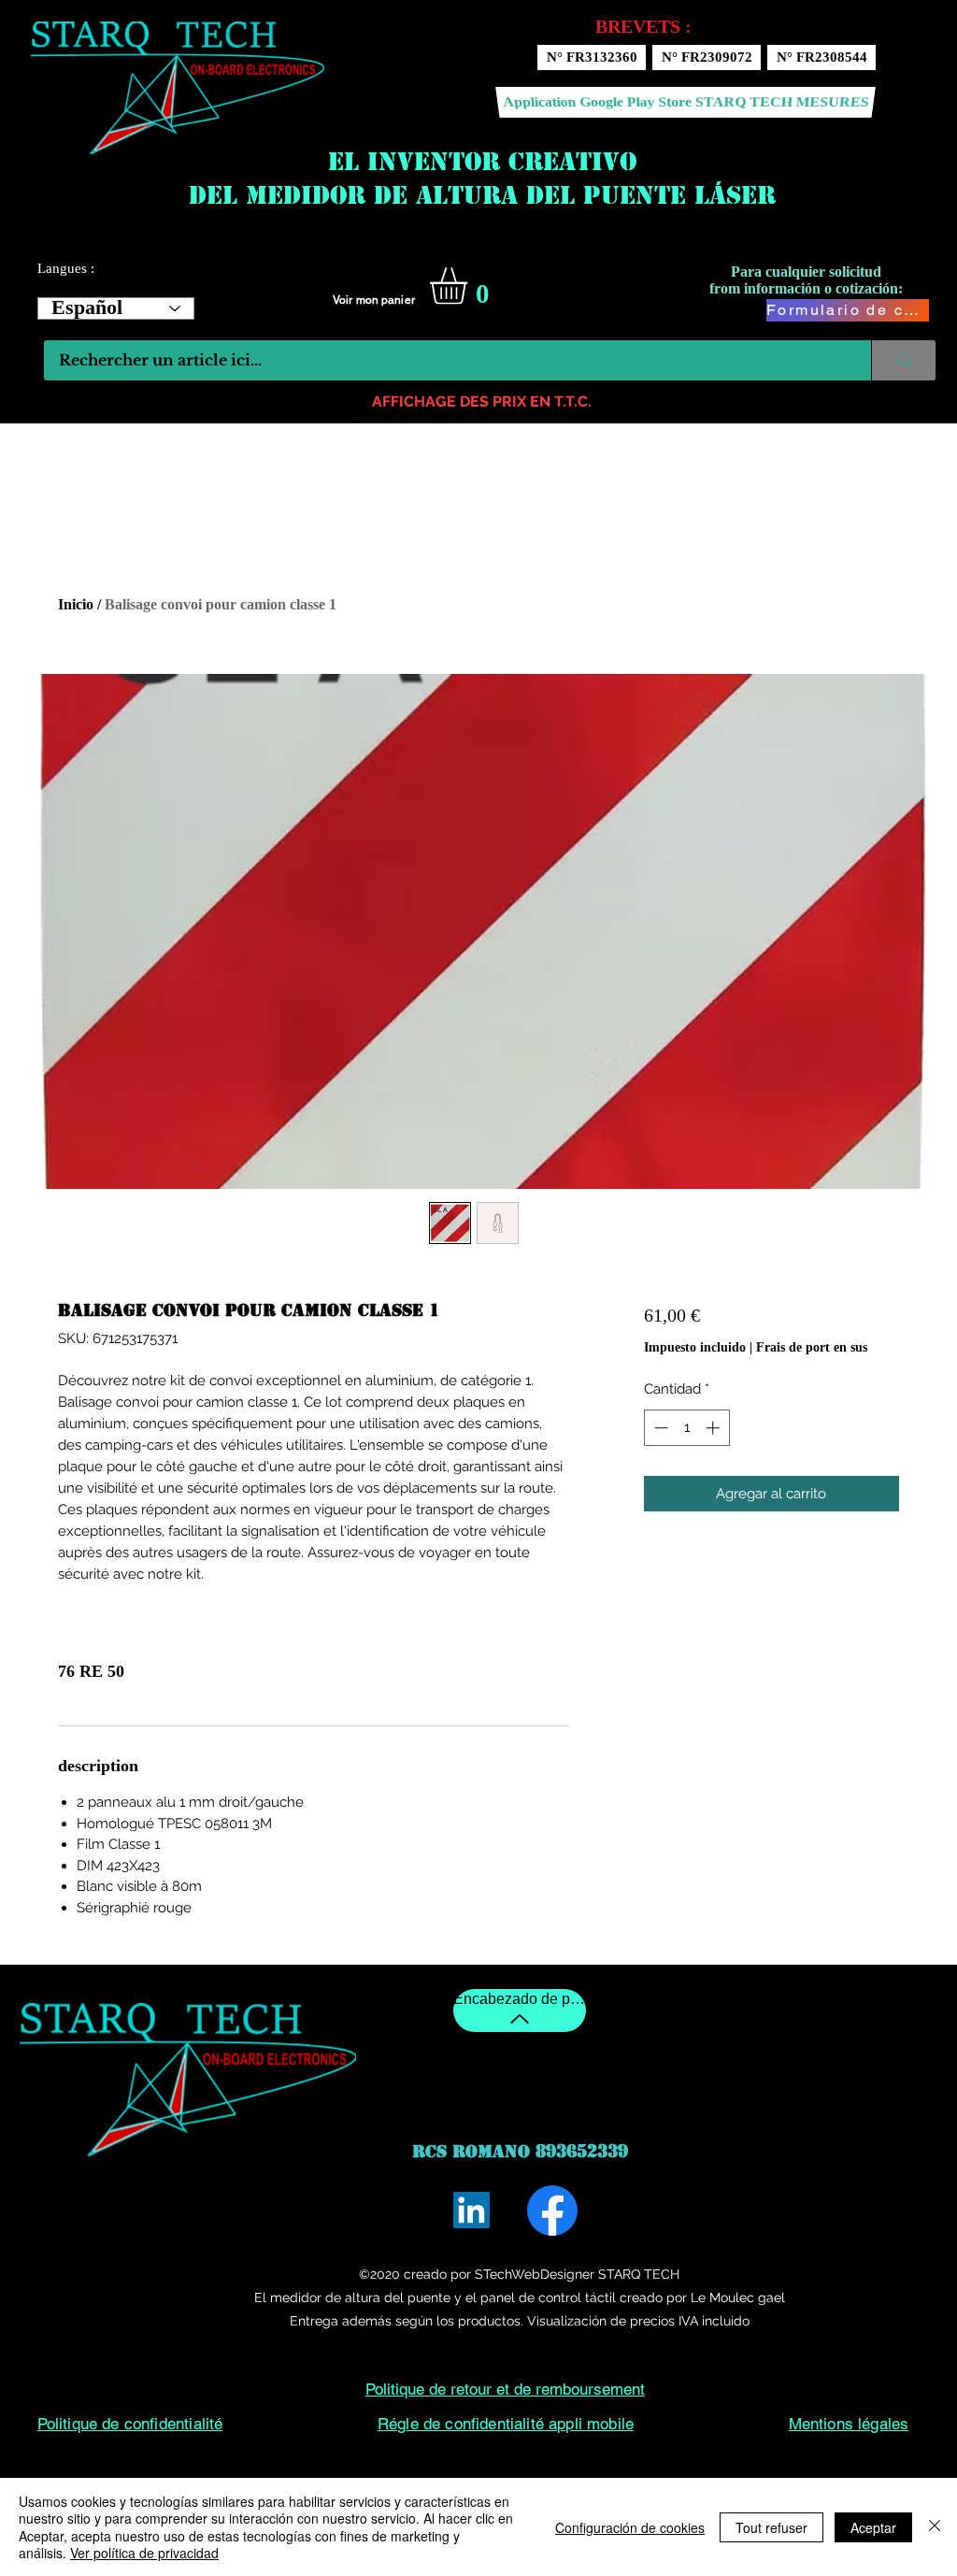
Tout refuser (771, 2527)
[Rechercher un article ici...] (903, 360)
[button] (470, 286)
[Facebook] (552, 2211)
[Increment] (714, 1428)
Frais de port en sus (812, 1347)
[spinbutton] (686, 1428)
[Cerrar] (935, 2527)
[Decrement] (659, 1428)
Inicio (76, 604)
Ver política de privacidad (144, 2553)
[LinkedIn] (471, 2210)
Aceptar (873, 2527)
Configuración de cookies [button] (630, 2527)
